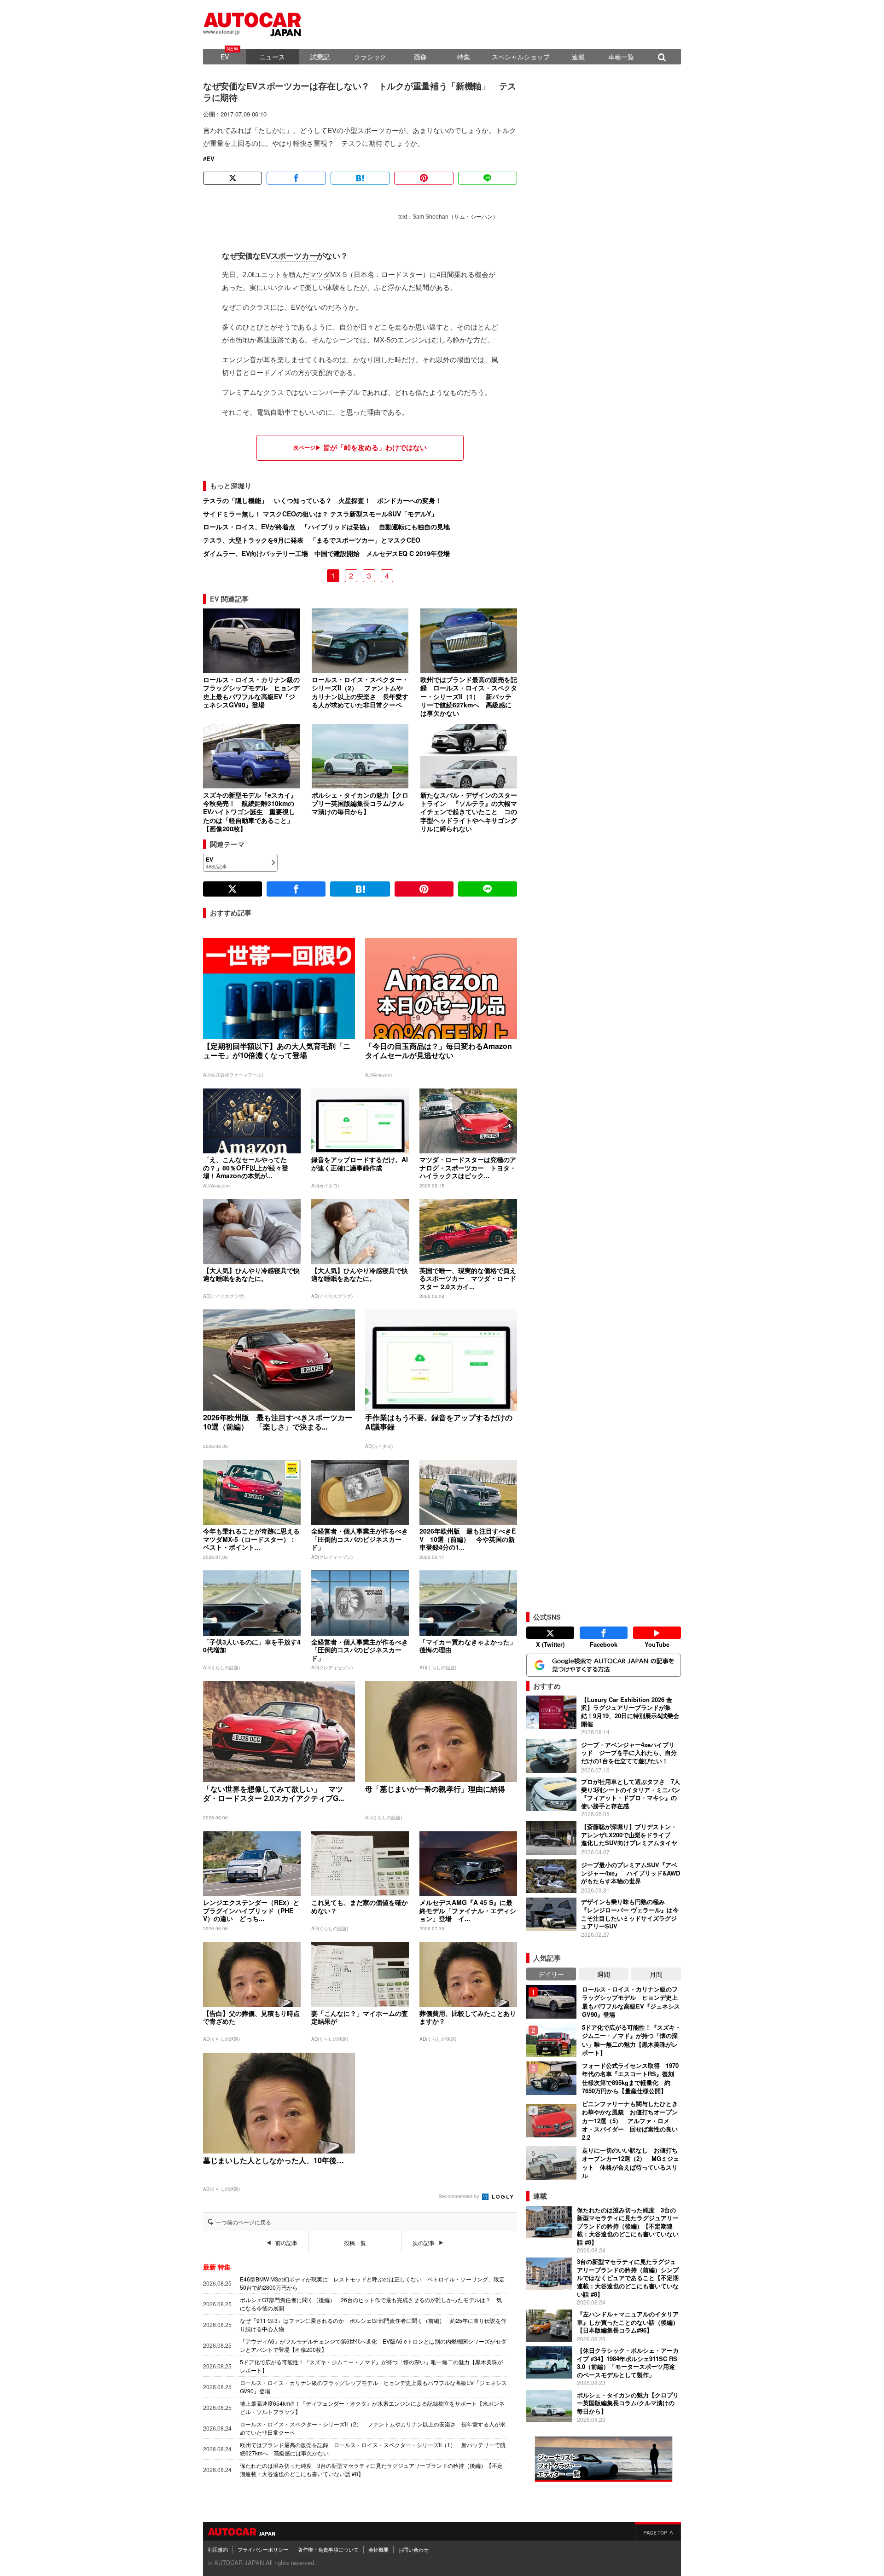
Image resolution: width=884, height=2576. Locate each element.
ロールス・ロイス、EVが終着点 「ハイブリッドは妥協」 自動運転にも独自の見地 (326, 527)
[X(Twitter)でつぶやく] (233, 178)
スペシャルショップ (521, 57)
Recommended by (459, 2196)
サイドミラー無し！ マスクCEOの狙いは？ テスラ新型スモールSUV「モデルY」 (320, 514)
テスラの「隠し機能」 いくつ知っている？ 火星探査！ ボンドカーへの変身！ (322, 500)
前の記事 (286, 2243)
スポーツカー (294, 256)
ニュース (272, 57)
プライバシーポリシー (263, 2549)
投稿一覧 (355, 2243)
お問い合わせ (413, 2549)
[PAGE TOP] (658, 2531)
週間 (604, 1974)
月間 (656, 1974)
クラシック (370, 57)
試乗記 (320, 57)
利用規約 (218, 2549)
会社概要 (378, 2549)
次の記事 (424, 2243)
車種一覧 (621, 57)
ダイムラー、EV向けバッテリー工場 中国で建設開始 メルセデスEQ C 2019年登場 (326, 553)
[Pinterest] (424, 178)
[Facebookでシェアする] (296, 178)
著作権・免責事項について (328, 2549)
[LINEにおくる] (488, 178)
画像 (420, 57)
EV (225, 57)
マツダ (320, 275)
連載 (578, 57)
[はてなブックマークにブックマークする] (360, 178)
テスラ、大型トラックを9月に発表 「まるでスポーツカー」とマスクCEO (312, 540)
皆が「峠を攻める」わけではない (375, 448)
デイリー (551, 1974)
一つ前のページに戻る (244, 2222)
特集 (464, 57)
